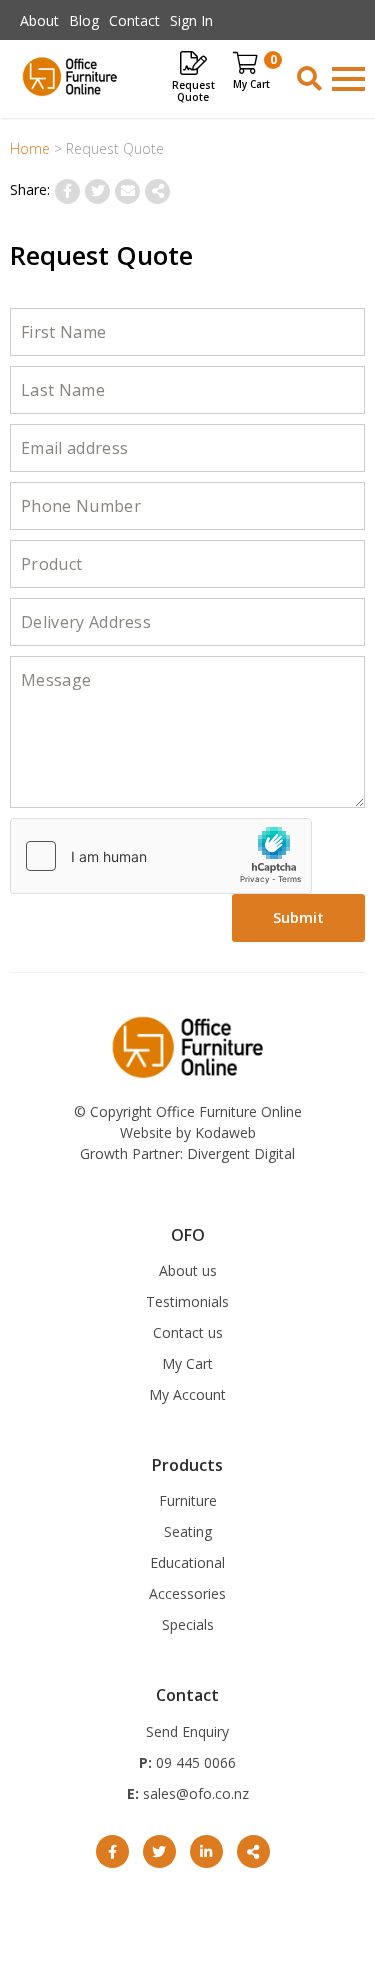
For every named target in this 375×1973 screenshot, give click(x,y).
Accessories (187, 1593)
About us (188, 1270)
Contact (134, 20)
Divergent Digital (241, 1153)
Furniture (188, 1500)
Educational (187, 1562)
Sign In (191, 20)
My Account (187, 1394)
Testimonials (187, 1301)
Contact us (188, 1332)
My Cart (187, 1363)
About (39, 20)
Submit (299, 917)
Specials (188, 1624)
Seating (188, 1531)
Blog (84, 20)
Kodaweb (225, 1132)
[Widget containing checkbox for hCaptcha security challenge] (161, 856)
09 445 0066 (194, 1762)
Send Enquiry (187, 1731)
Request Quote (193, 90)
